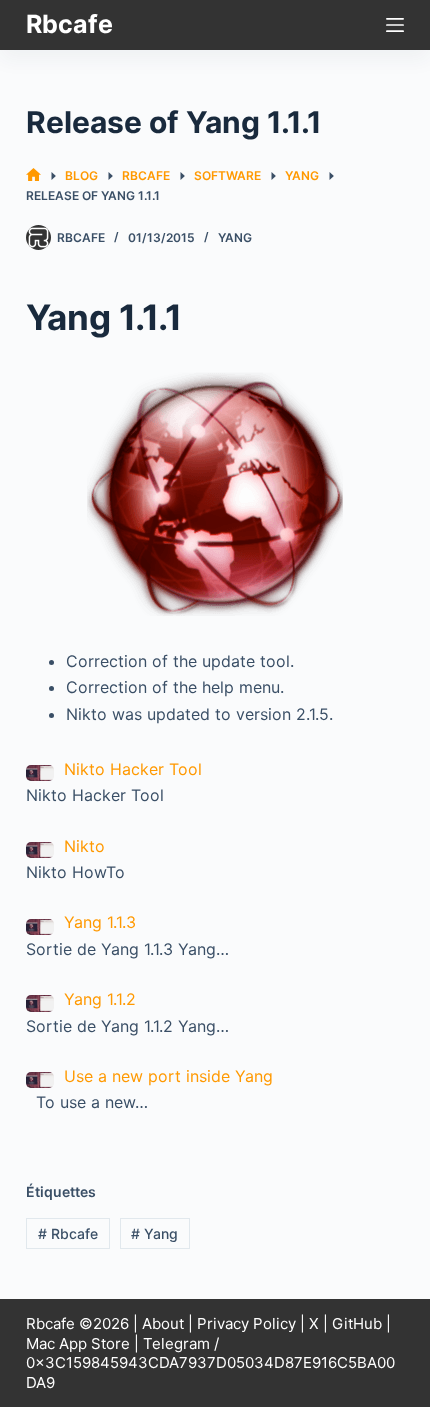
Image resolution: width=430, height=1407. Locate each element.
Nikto (84, 846)
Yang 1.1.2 (100, 999)
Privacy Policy (246, 1323)
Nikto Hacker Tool (133, 769)
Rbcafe (69, 24)
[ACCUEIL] (33, 175)
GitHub (357, 1323)
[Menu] (395, 25)
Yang (235, 237)
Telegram (176, 1343)
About (163, 1323)
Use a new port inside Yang (168, 1076)
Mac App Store (78, 1343)
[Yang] (215, 494)
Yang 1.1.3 (100, 922)
